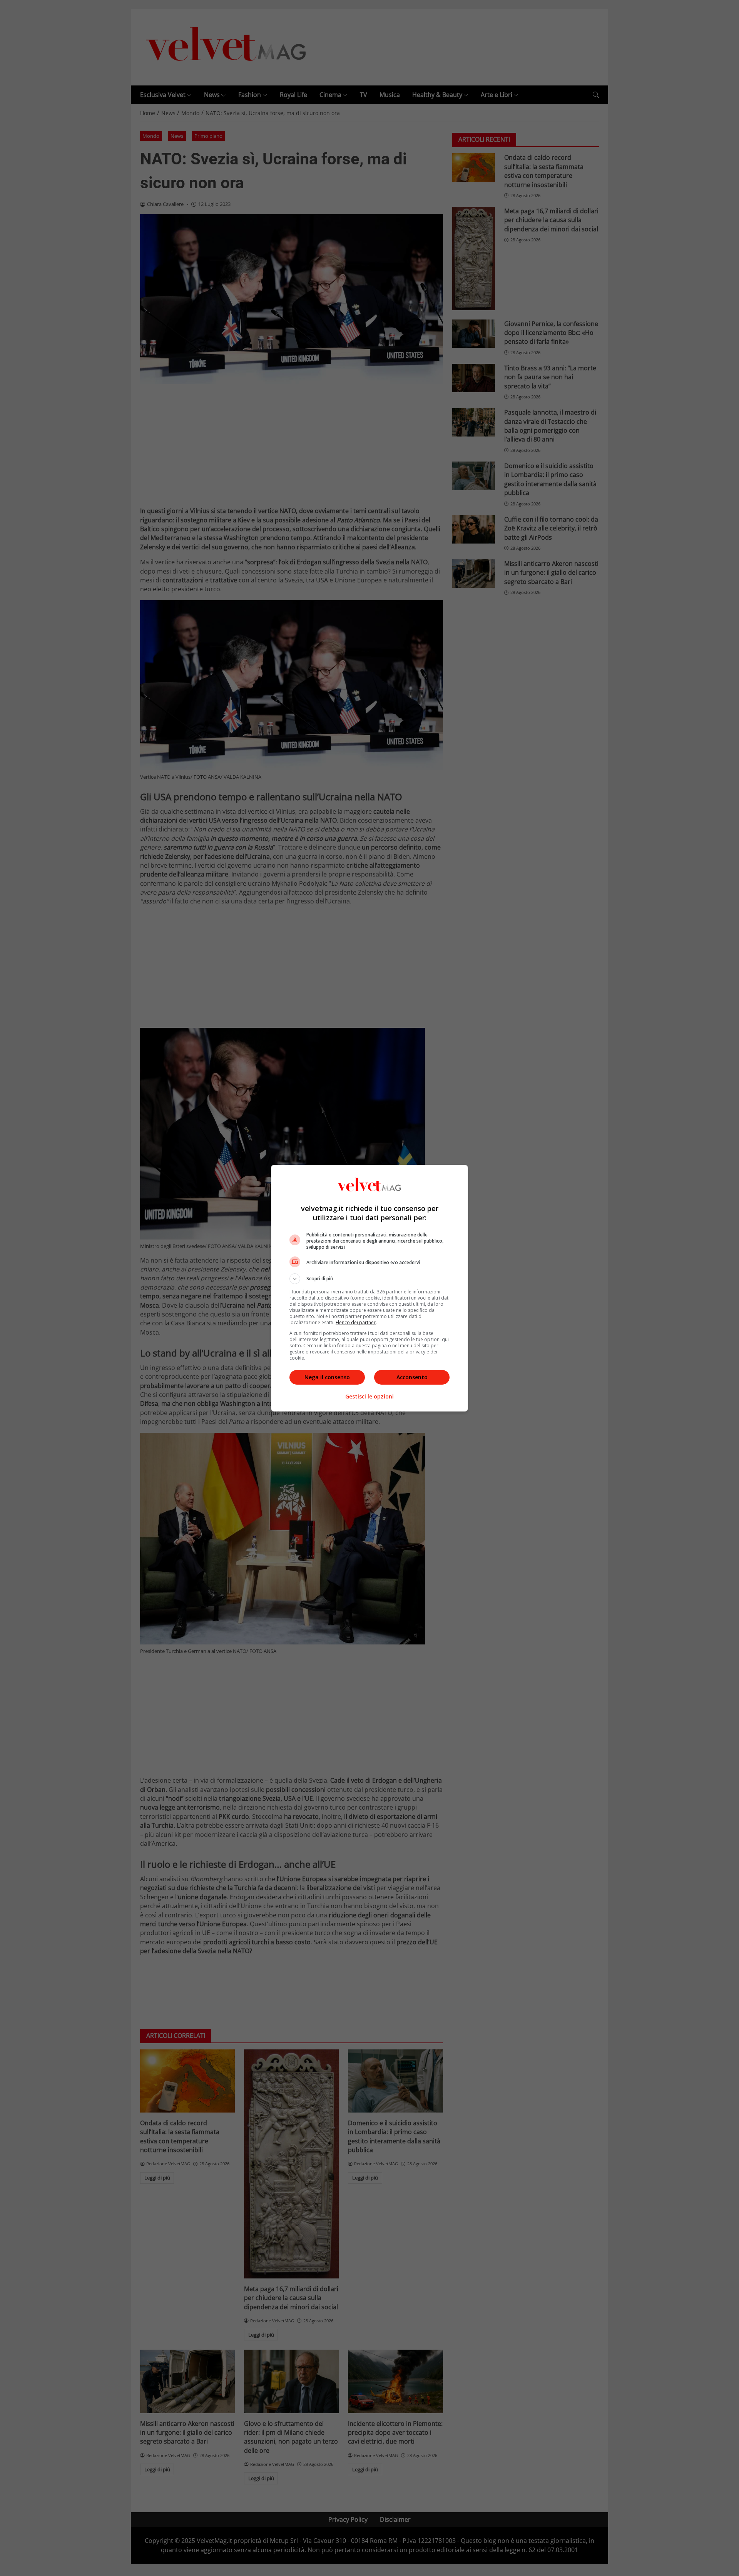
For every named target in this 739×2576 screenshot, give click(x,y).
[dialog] (369, 1288)
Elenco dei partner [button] (356, 1322)
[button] (369, 1279)
